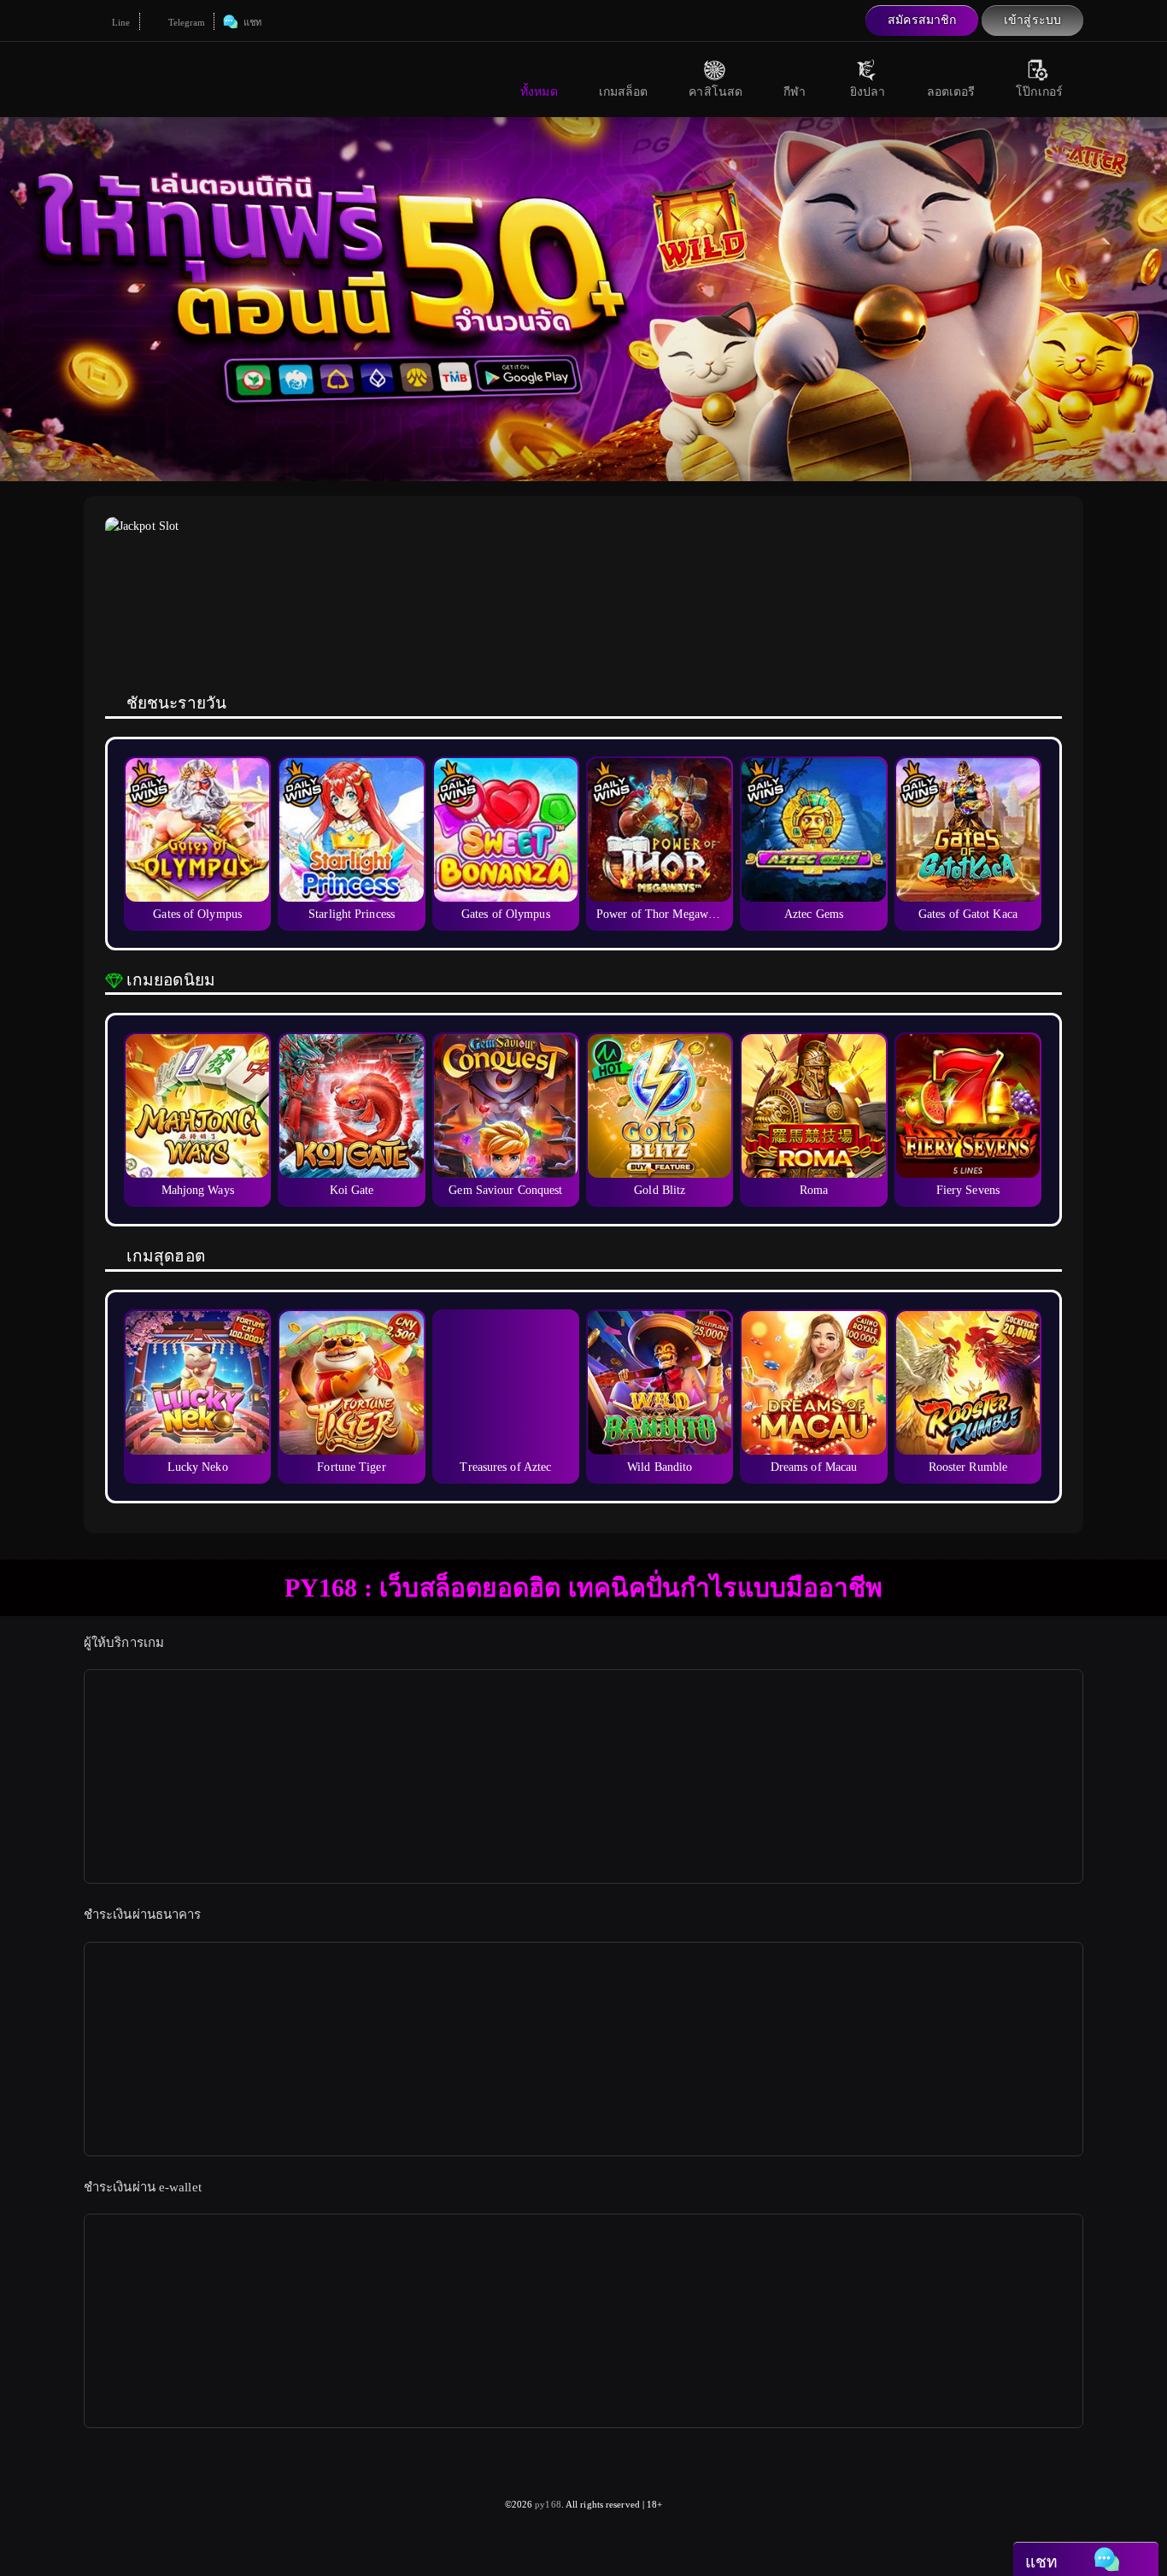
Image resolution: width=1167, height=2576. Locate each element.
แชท (250, 22)
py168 (548, 2504)
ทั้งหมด (539, 92)
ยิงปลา (868, 92)
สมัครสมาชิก (922, 20)
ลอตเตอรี (951, 92)
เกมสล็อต (624, 92)
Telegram (186, 22)
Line (120, 22)
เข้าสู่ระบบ (1032, 20)
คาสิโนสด (715, 92)
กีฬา (795, 92)
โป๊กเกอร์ (1039, 92)
